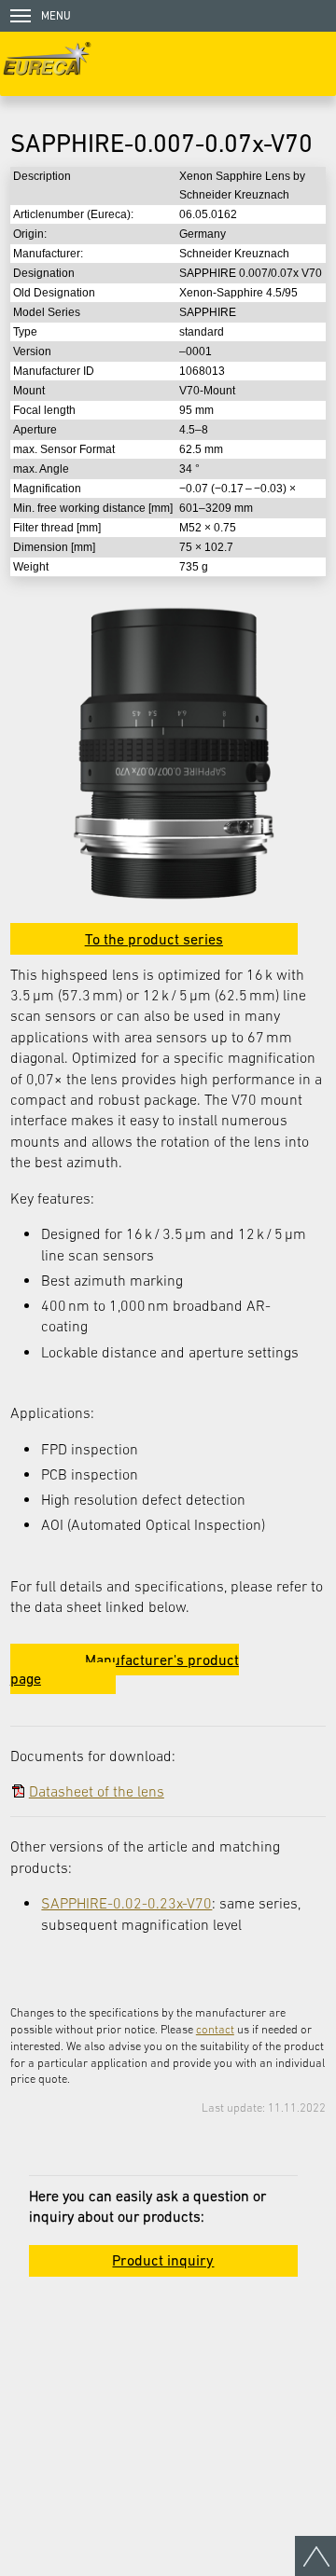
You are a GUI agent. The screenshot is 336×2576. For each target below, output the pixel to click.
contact (215, 2029)
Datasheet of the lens (97, 1791)
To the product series (154, 939)
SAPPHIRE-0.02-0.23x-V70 (126, 1903)
